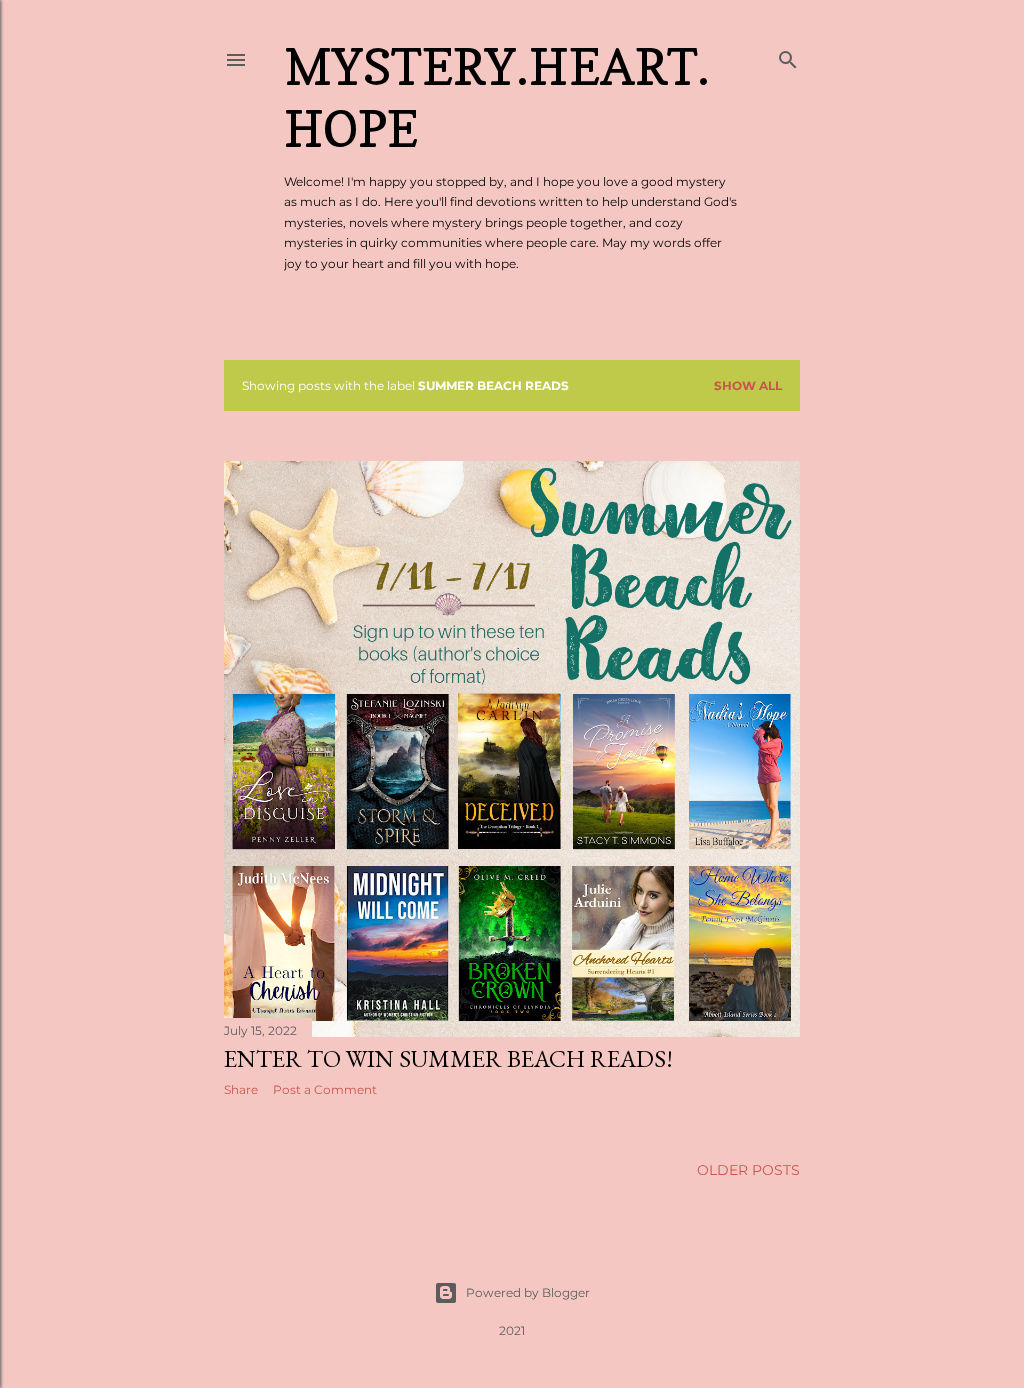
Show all (748, 385)
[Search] (788, 55)
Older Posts (748, 1170)
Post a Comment (325, 1089)
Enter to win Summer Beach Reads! (448, 1058)
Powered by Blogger (528, 1292)
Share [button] (241, 1089)
